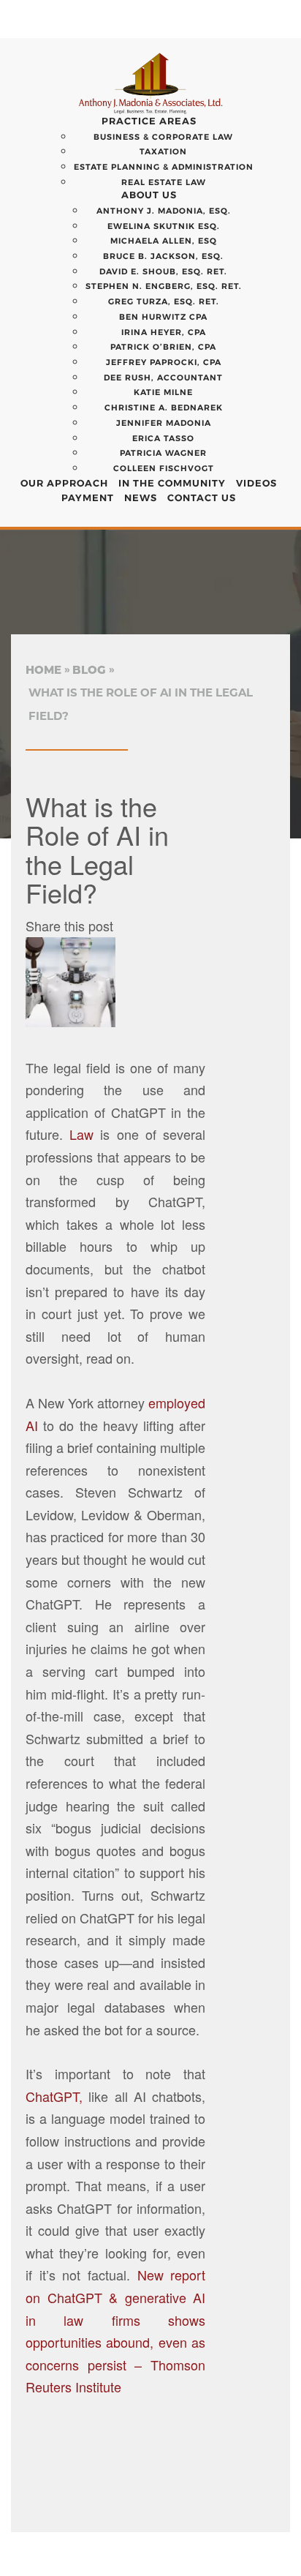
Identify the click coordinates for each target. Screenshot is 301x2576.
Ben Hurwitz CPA (163, 317)
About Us (149, 195)
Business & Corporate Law (163, 137)
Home (43, 670)
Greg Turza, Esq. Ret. (164, 301)
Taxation (163, 151)
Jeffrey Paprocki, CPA (164, 362)
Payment (88, 497)
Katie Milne (163, 392)
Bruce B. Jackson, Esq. (163, 256)
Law (78, 1134)
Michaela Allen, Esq (164, 241)
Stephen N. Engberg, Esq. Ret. (164, 286)
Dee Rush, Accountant (163, 378)
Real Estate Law (164, 182)
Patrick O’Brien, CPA (163, 347)
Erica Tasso (163, 438)
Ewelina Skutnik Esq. (164, 226)
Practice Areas (149, 121)
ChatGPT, (54, 2096)
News (141, 497)
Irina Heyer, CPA (164, 332)
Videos (256, 483)
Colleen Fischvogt (164, 468)
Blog (89, 670)
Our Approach (64, 483)
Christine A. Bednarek (164, 408)
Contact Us (202, 497)
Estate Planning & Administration (164, 167)
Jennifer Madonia (164, 423)
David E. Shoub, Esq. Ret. (163, 271)
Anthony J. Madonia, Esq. (164, 211)
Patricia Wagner (163, 453)
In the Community (172, 483)
